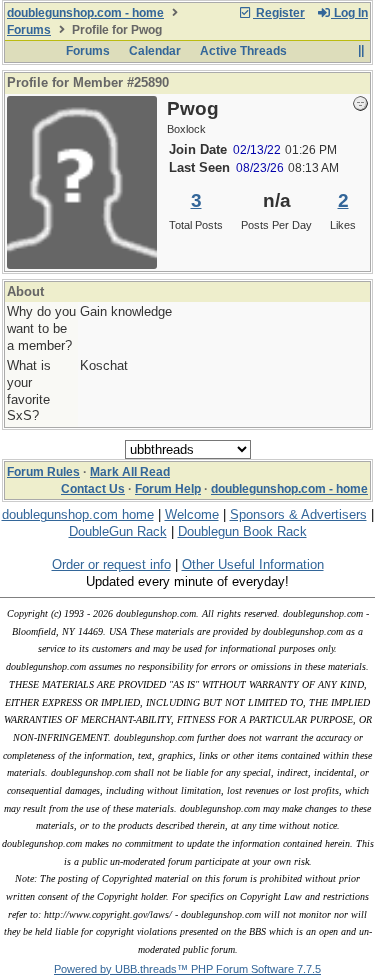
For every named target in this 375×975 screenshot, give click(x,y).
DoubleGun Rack (118, 531)
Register (279, 13)
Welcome (192, 514)
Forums (29, 30)
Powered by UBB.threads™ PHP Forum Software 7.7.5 (187, 969)
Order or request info (111, 564)
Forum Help (168, 489)
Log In (349, 13)
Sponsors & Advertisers (298, 514)
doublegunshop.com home (78, 514)
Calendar (155, 51)
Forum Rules (43, 472)
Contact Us (93, 489)
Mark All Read (130, 472)
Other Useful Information (253, 564)
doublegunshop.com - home (85, 13)
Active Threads (243, 51)
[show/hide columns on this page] (360, 51)
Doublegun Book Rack (242, 531)
